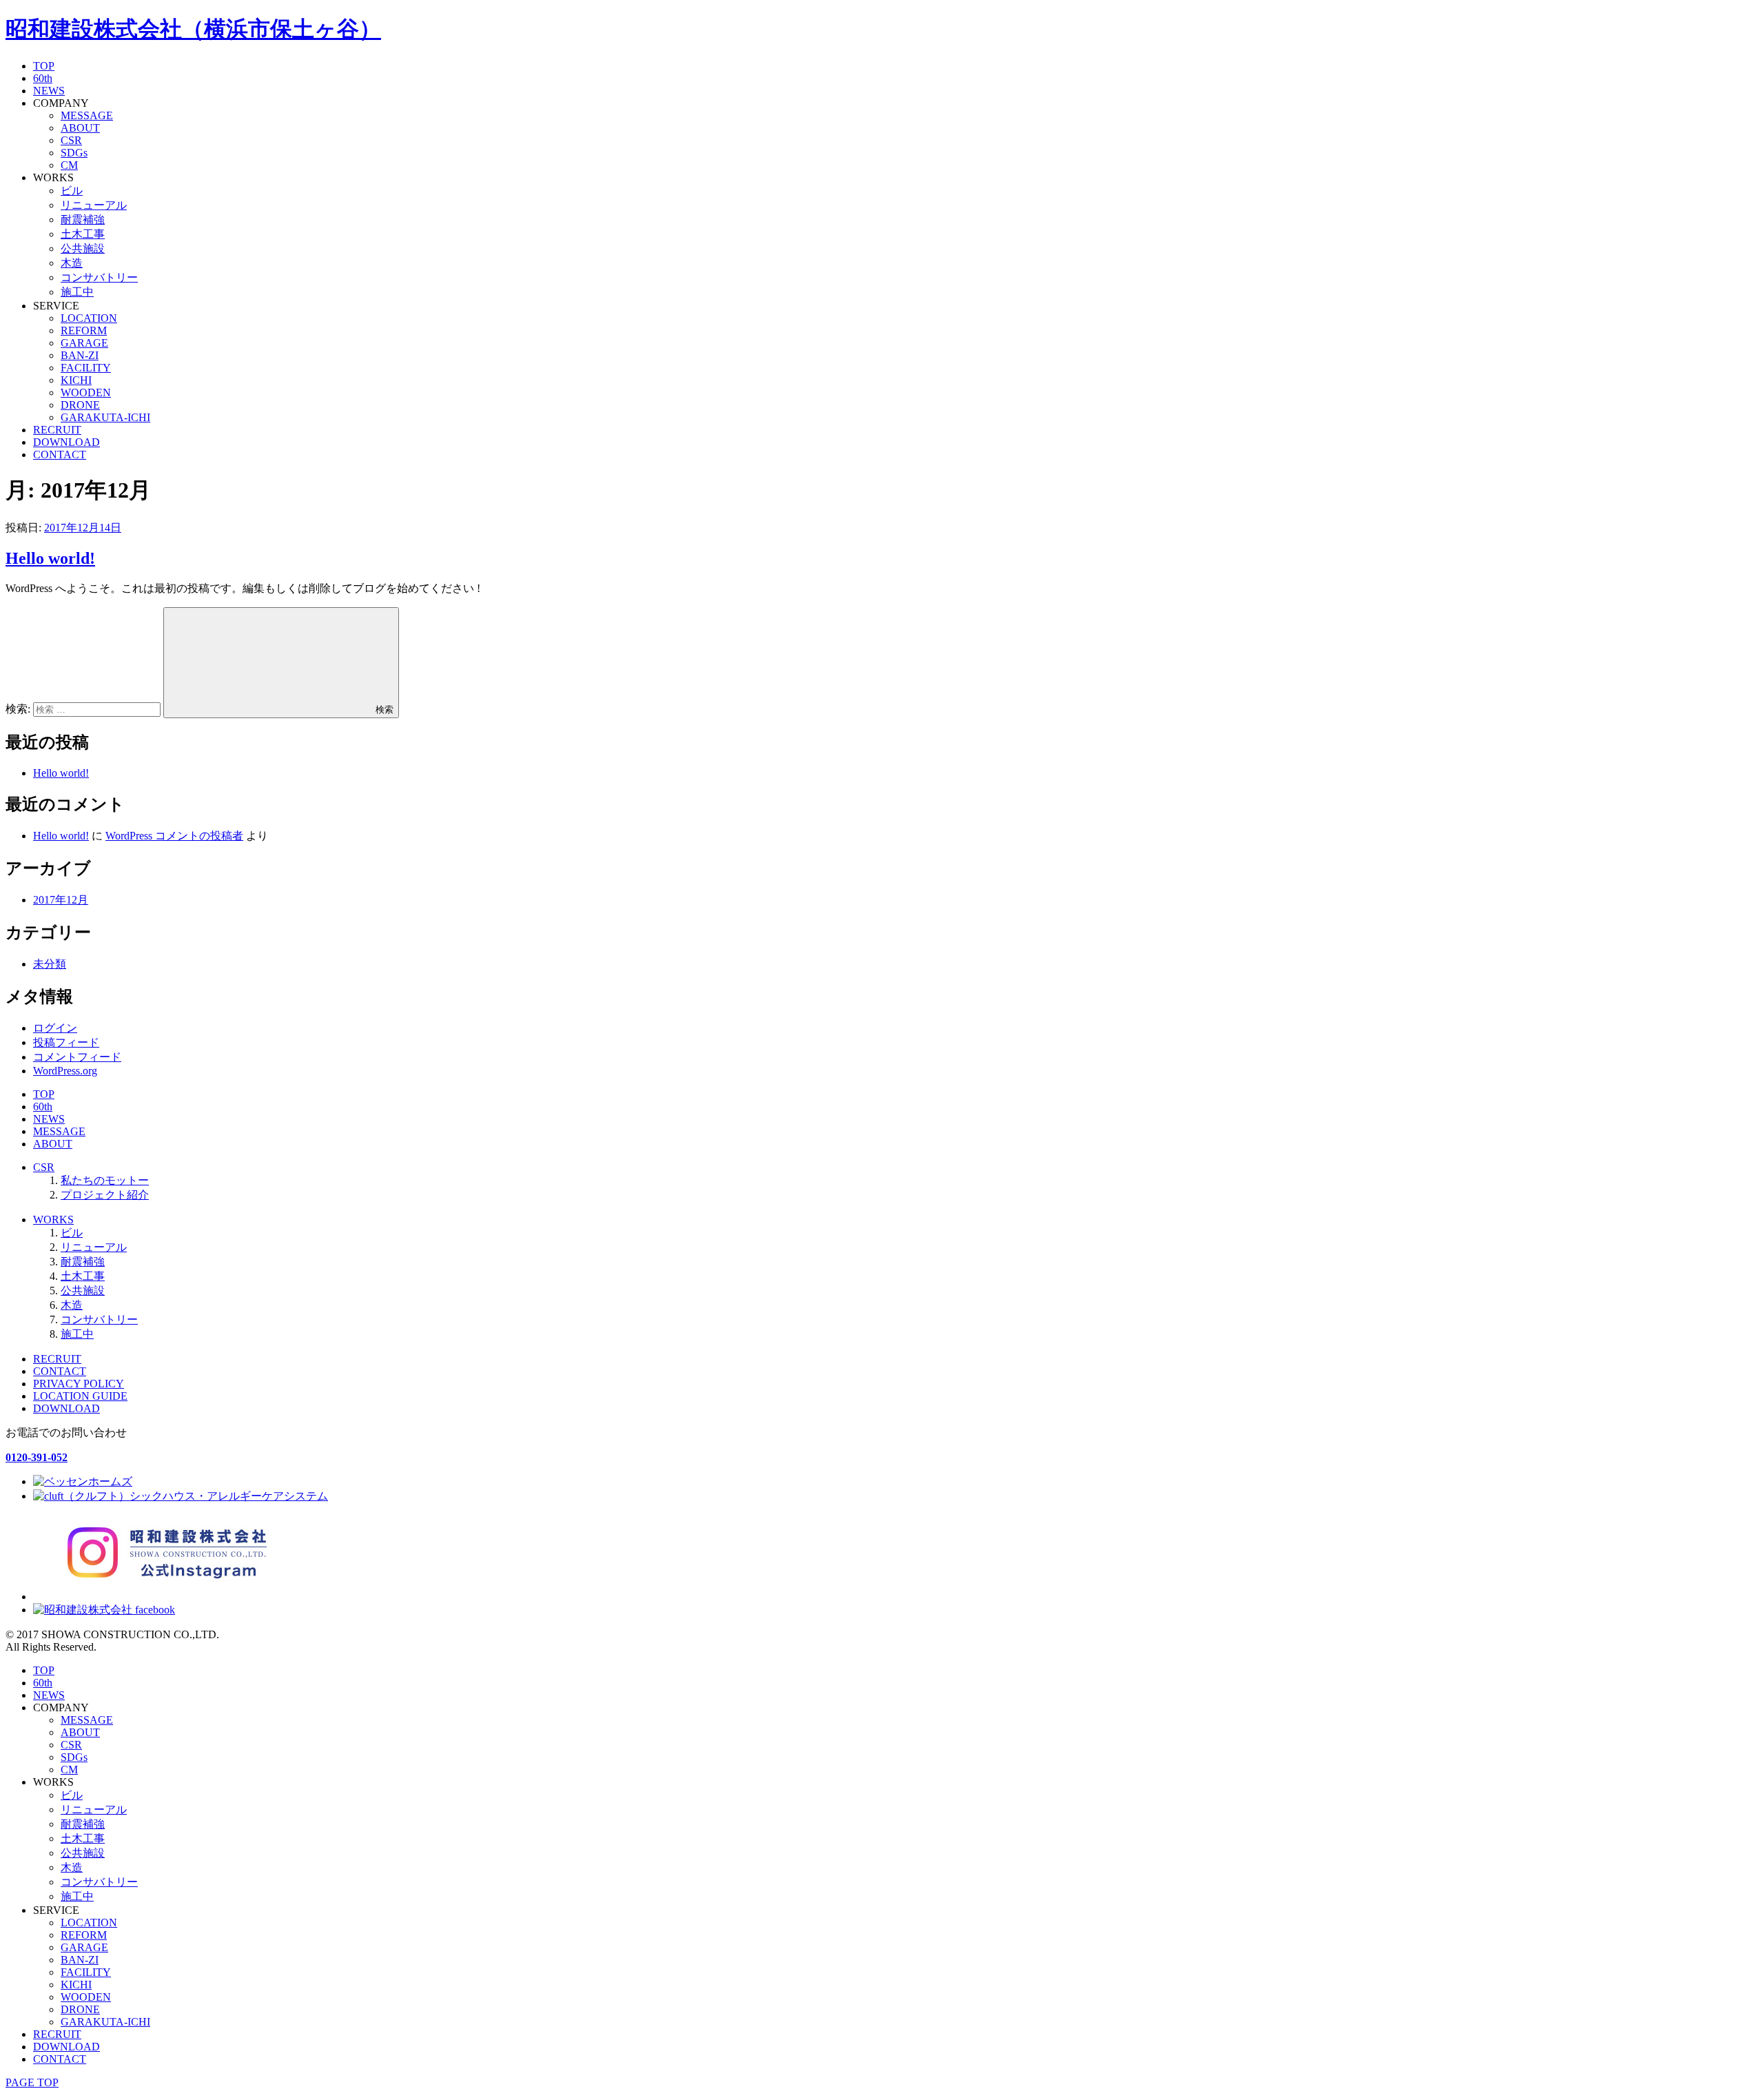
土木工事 (83, 234)
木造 (72, 263)
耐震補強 (83, 220)
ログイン (55, 1028)
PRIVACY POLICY (79, 1384)
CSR (71, 140)
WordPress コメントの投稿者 (174, 836)
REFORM (84, 330)
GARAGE (84, 343)
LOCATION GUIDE (80, 1396)
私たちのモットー (105, 1180)
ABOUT (80, 128)
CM (69, 165)
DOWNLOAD (66, 442)
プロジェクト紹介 (105, 1195)
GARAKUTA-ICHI (105, 417)
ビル (72, 191)
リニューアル (94, 205)
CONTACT (60, 455)
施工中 (77, 292)
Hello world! (50, 558)
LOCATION (89, 318)
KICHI (76, 380)
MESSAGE (87, 115)
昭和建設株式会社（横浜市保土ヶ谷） (193, 29)
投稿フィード (66, 1042)
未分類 (50, 964)
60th (43, 78)
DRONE (80, 405)
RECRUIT (57, 430)
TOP (44, 66)
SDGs (74, 153)
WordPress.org (65, 1071)
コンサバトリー (99, 277)
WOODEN (86, 393)
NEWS (49, 91)
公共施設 (83, 248)
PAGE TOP (32, 2082)
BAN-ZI (80, 355)
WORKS (53, 1220)
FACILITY (86, 368)
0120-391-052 (37, 1457)
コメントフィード (77, 1057)
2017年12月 (61, 900)
